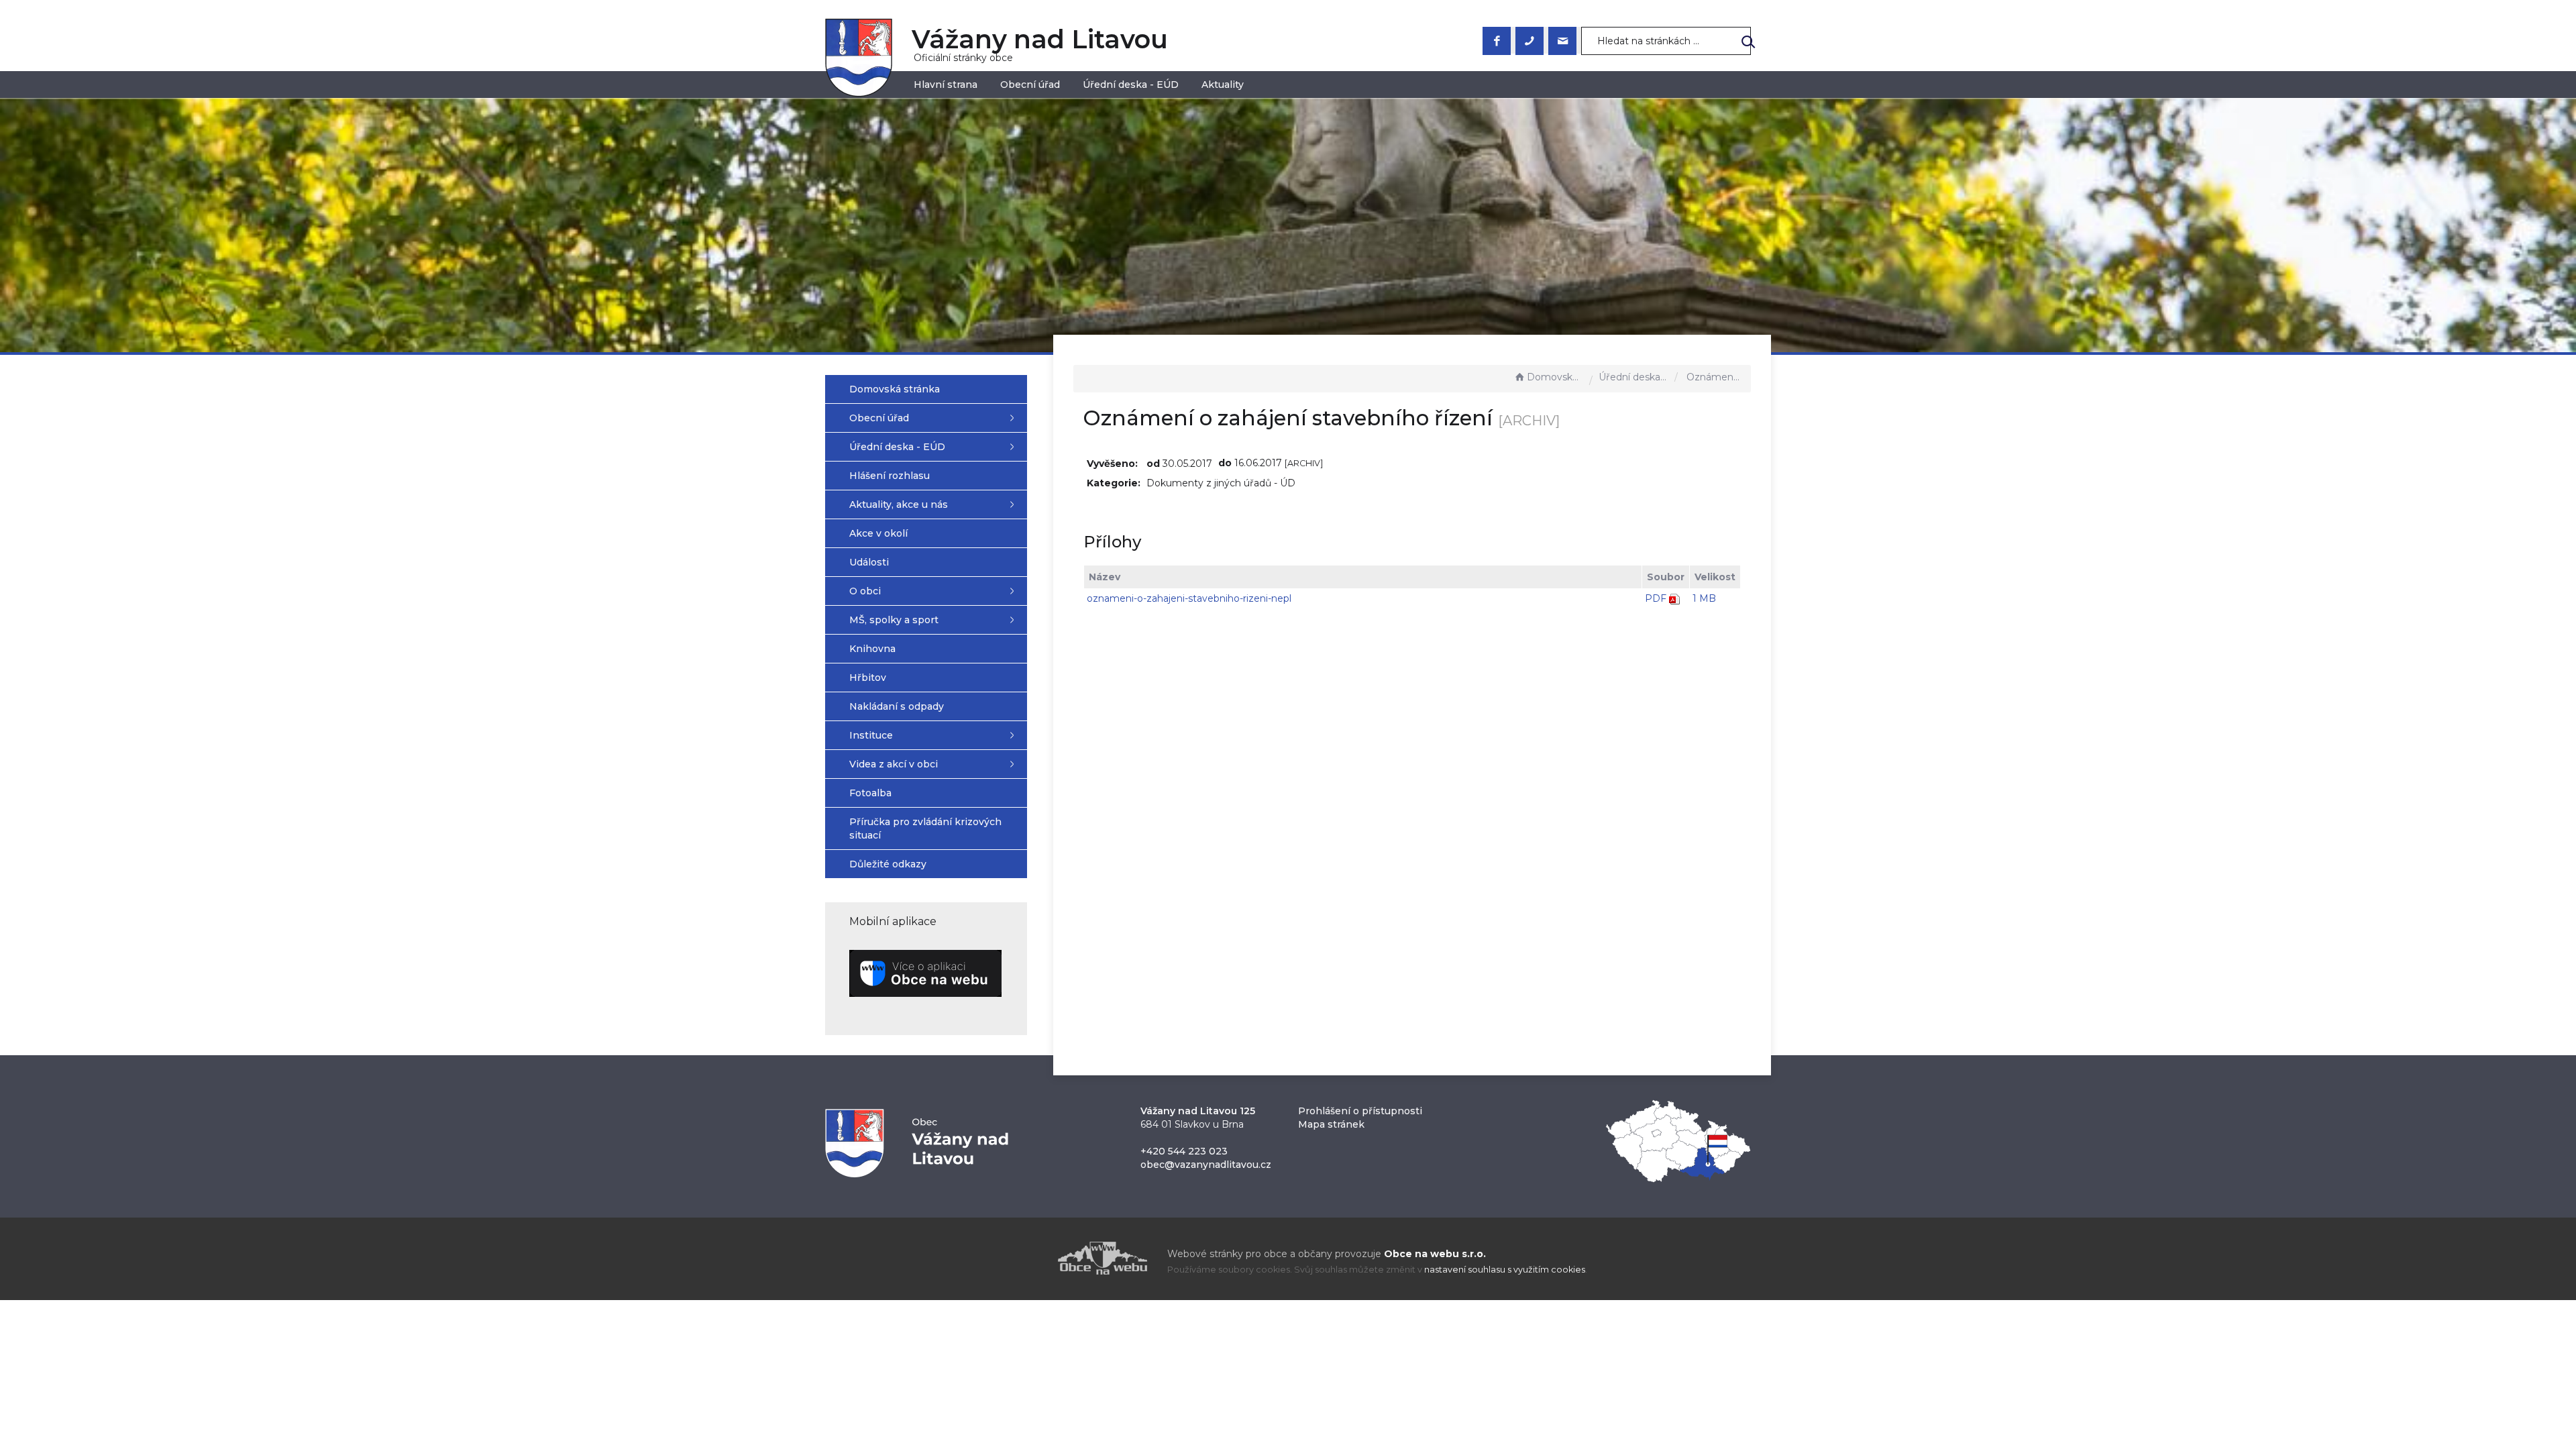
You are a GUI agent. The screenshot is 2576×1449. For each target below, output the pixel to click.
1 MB (1704, 598)
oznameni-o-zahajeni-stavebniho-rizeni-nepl (1189, 598)
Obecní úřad (1030, 85)
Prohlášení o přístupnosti (1360, 1111)
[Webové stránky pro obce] (1026, 1258)
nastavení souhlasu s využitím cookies (1505, 1270)
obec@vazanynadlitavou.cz (1206, 1165)
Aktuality (1223, 85)
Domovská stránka (1555, 377)
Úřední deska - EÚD (1131, 85)
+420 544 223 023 (1184, 1151)
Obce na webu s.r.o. (1435, 1254)
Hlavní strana (946, 85)
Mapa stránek (1331, 1124)
